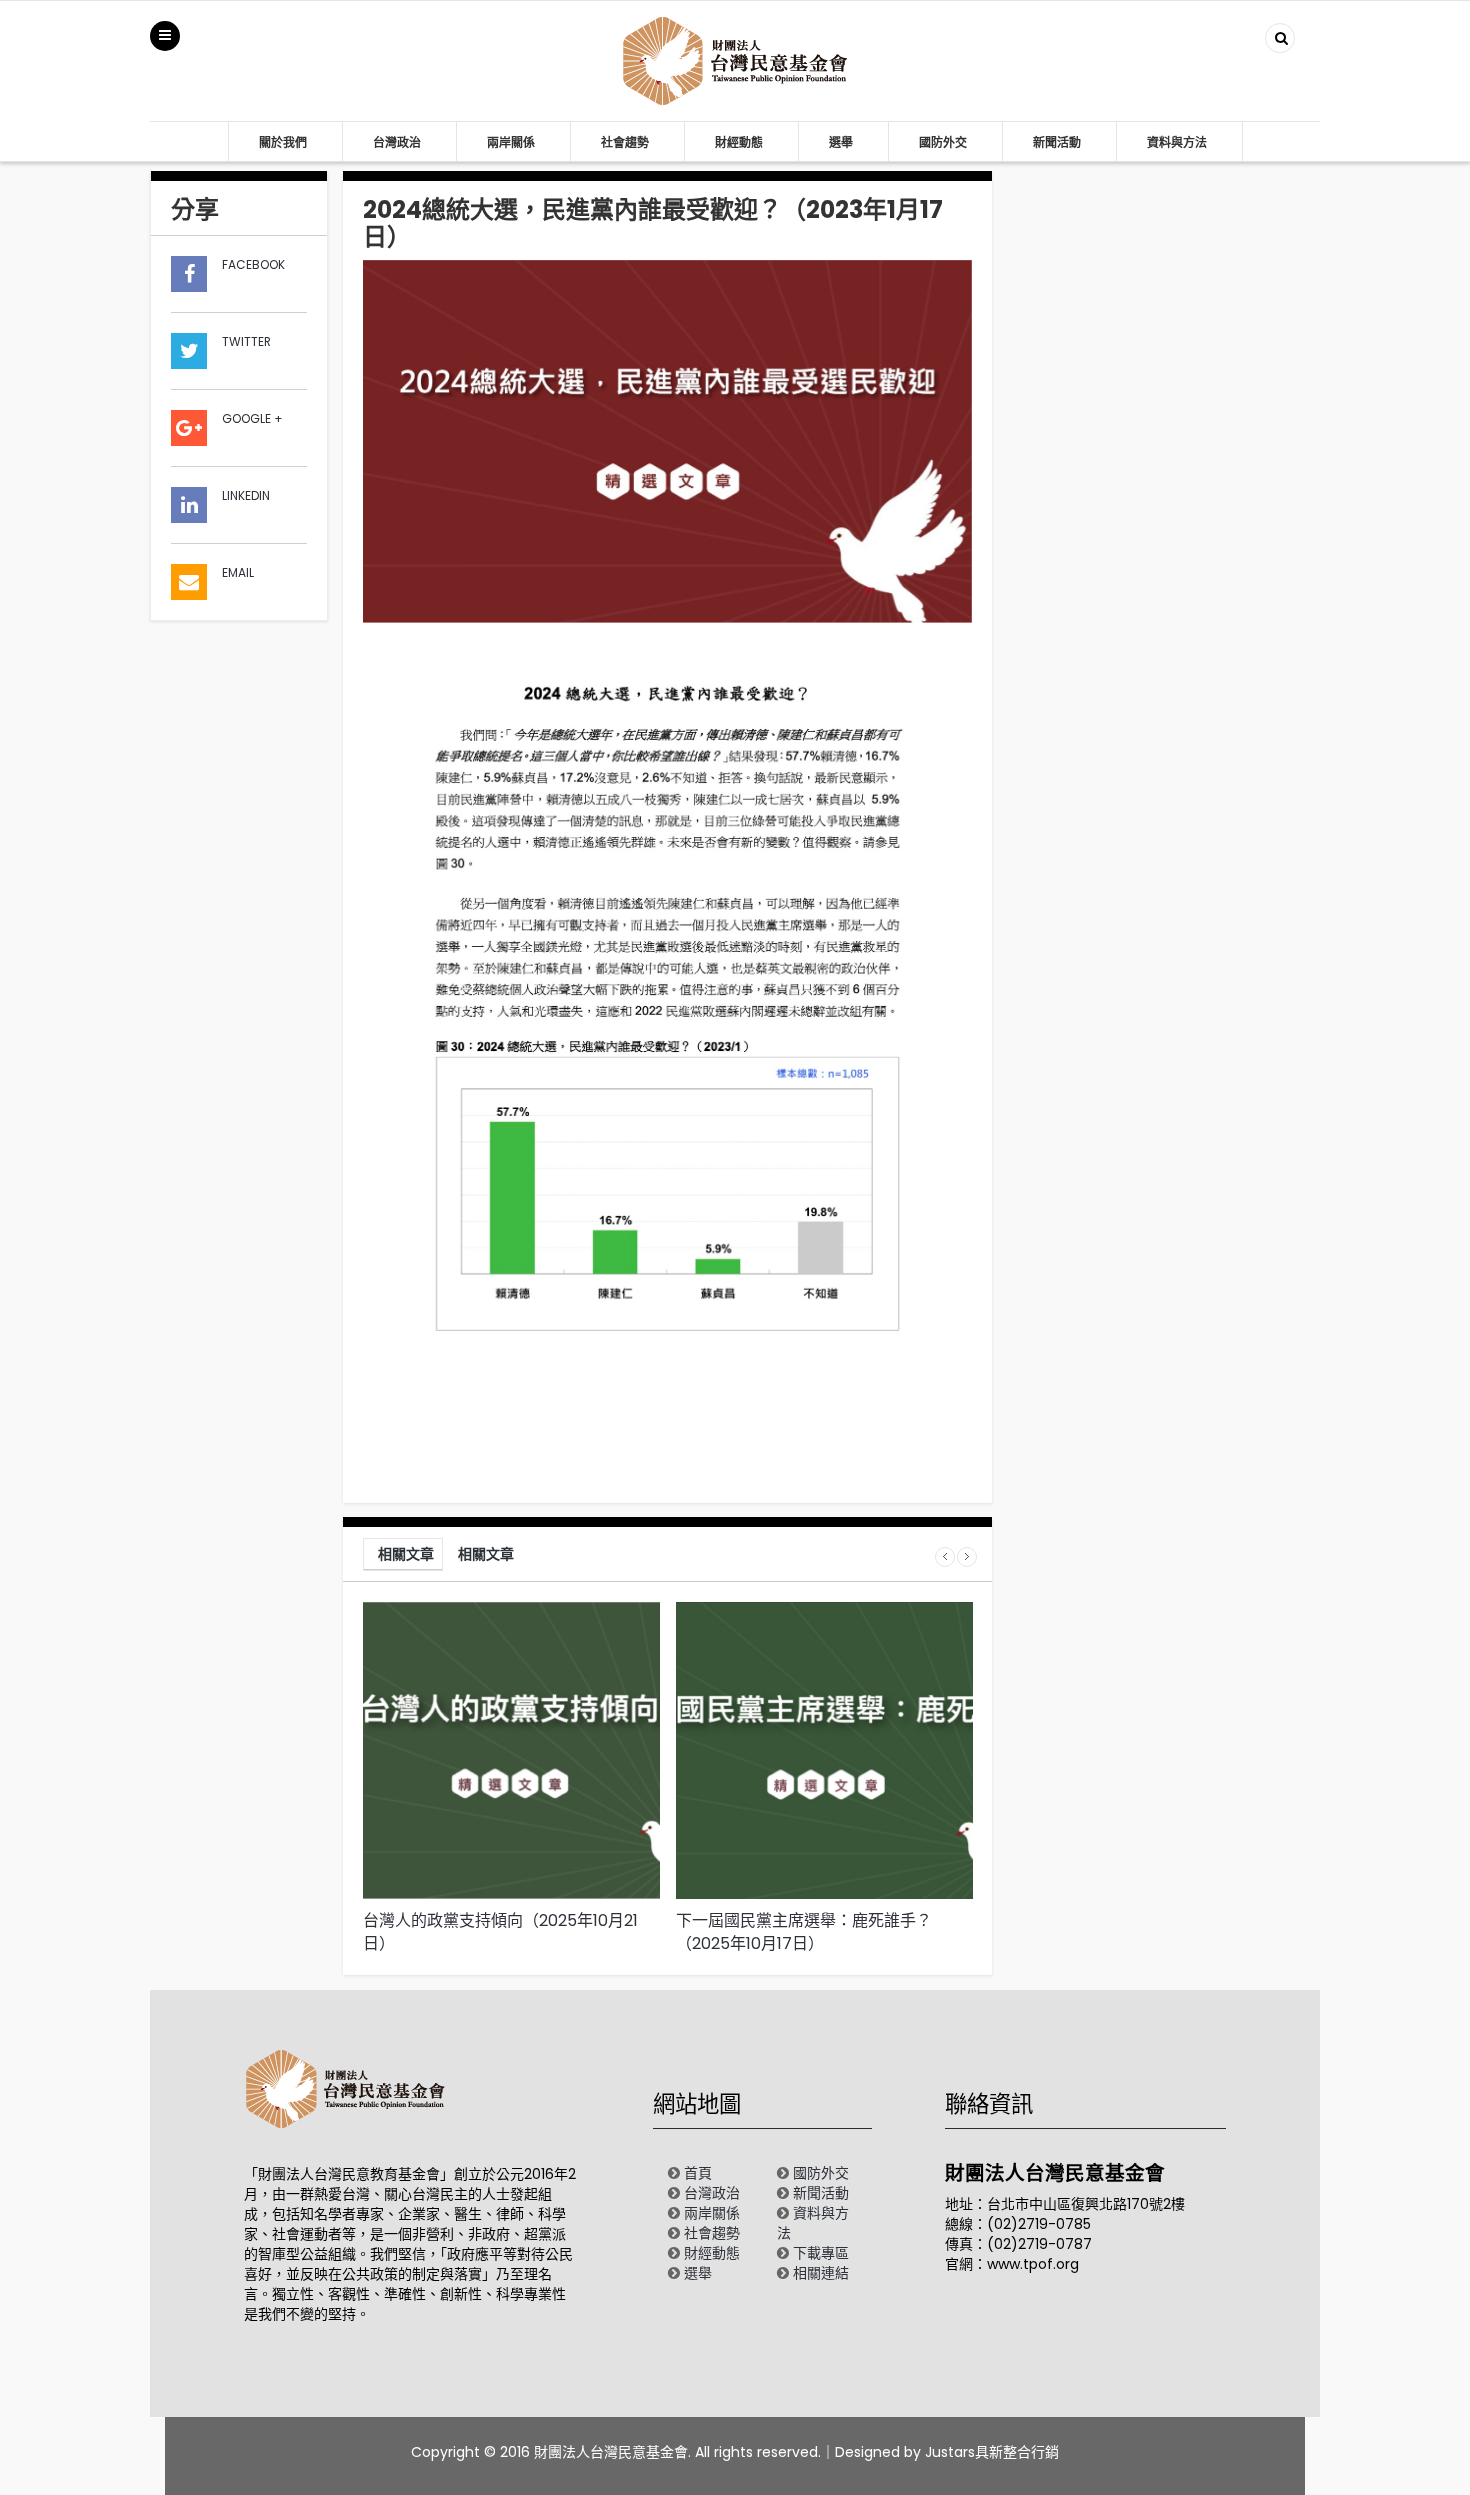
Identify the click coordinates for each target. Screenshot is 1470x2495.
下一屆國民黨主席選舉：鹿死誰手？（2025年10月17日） (804, 1932)
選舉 (841, 142)
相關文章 (406, 1554)
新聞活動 (1057, 142)
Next (967, 1557)
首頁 (698, 2173)
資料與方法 (1177, 142)
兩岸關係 (511, 142)
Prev (945, 1557)
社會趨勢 (625, 142)
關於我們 (283, 142)
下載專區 (821, 2253)
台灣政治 (397, 142)
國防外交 (943, 142)
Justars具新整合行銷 (992, 2452)
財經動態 (739, 142)
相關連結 (821, 2273)
